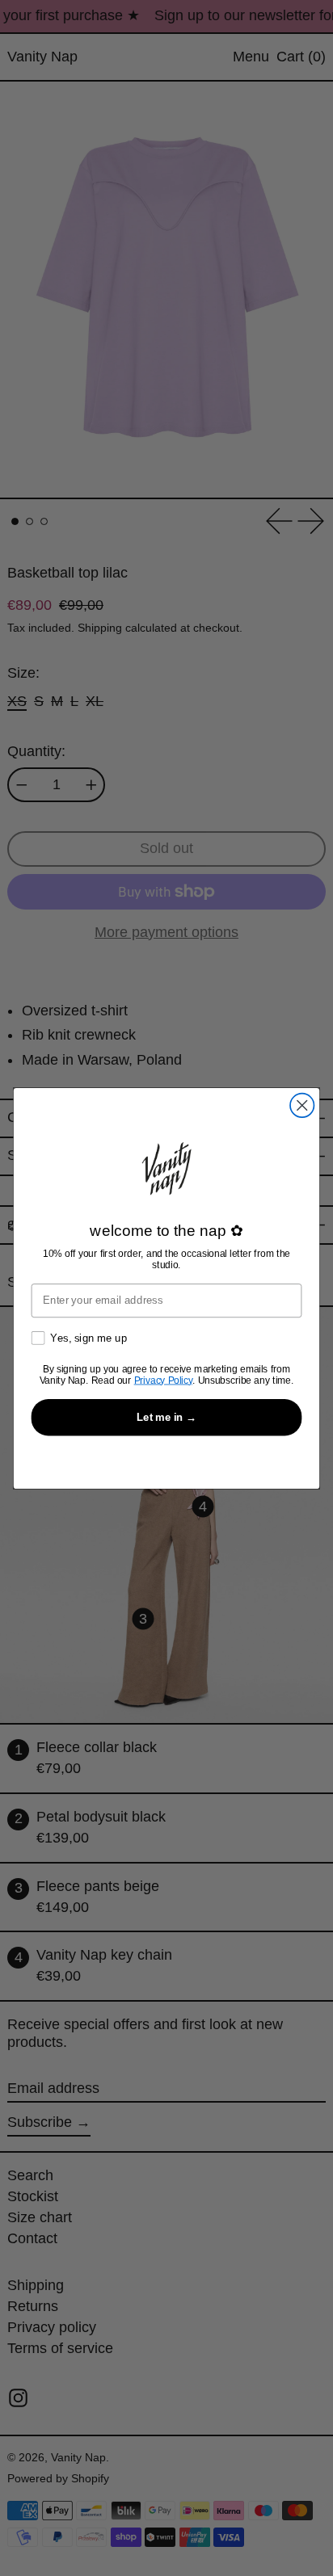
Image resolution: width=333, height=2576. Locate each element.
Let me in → (167, 1416)
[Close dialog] (302, 1105)
